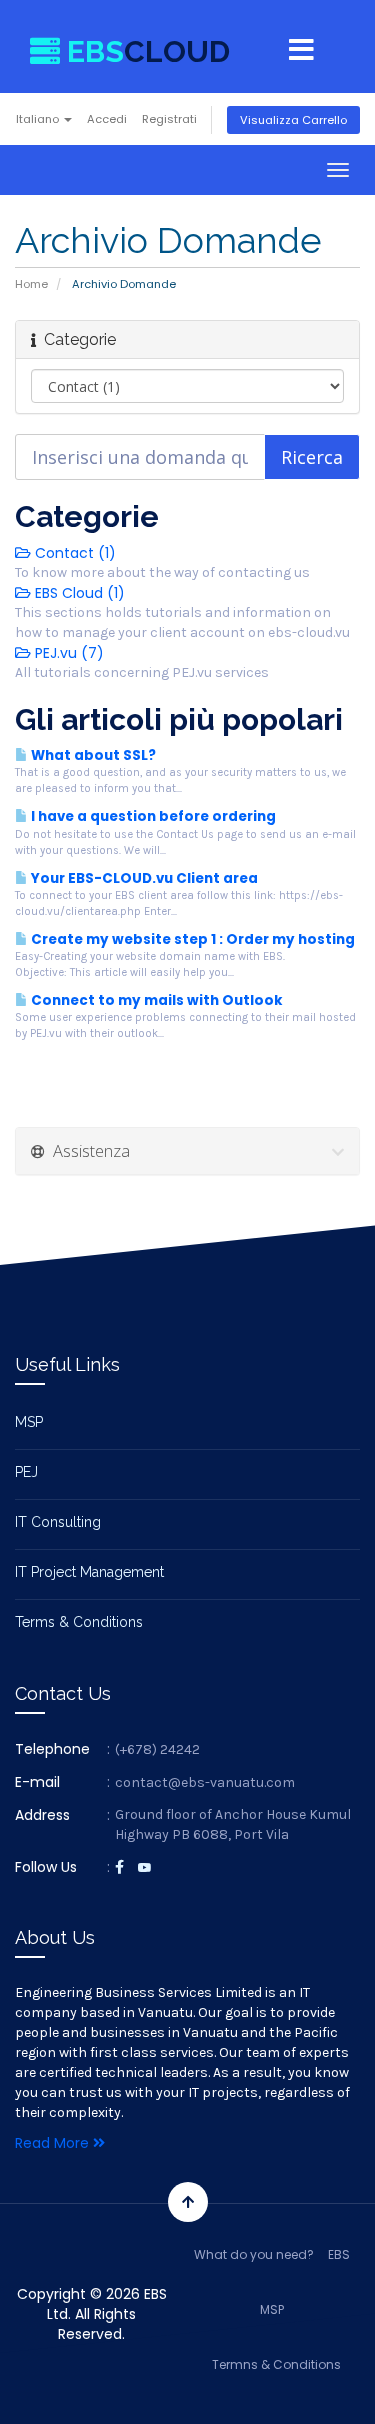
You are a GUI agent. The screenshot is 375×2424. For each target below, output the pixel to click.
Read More (54, 2143)
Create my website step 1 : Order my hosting (191, 939)
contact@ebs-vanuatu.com (205, 1782)
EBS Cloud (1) (78, 593)
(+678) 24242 (157, 1749)
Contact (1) (73, 553)
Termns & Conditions (276, 2364)
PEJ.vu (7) (67, 653)
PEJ (26, 1472)
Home (31, 284)
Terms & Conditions (79, 1622)
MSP (29, 1422)
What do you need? (254, 2254)
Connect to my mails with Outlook (155, 1000)
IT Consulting (58, 1522)
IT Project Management (89, 1572)
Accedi (107, 119)
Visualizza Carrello (293, 120)
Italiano (39, 119)
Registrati (169, 119)
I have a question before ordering (152, 816)
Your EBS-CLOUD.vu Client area (143, 878)
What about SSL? (92, 755)
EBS (339, 2254)
